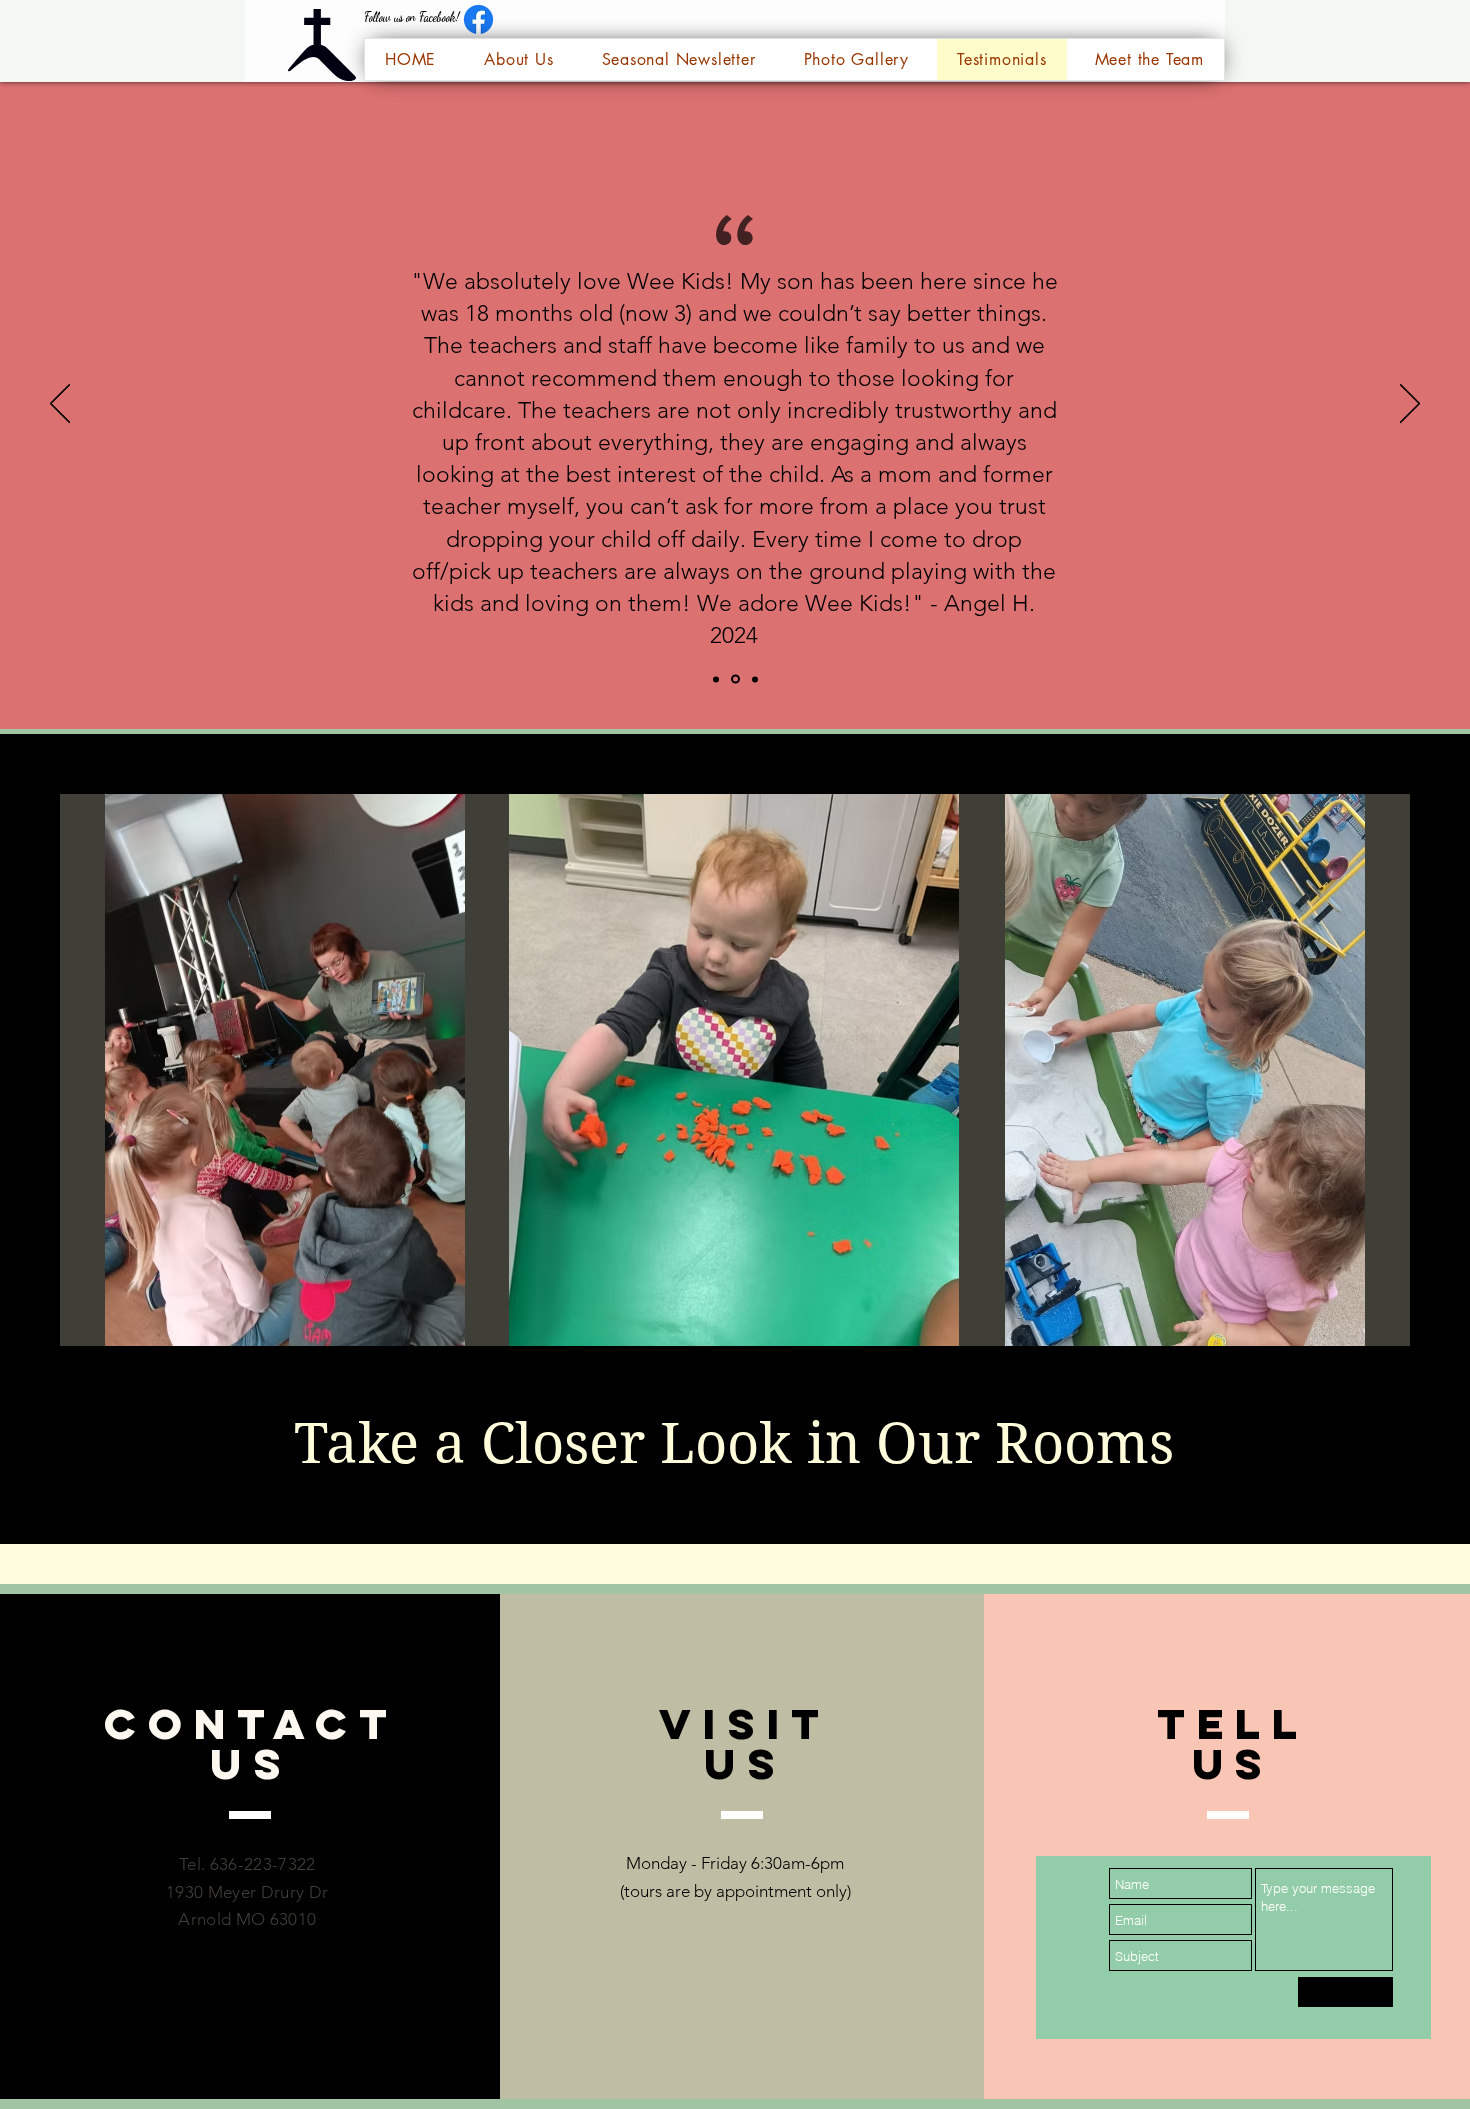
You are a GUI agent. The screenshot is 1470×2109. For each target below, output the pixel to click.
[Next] (1410, 405)
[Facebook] (478, 19)
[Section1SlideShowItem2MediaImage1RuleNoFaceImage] (735, 679)
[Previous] (60, 405)
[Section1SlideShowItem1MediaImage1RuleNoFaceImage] (716, 679)
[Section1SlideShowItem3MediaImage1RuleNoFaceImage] (755, 679)
